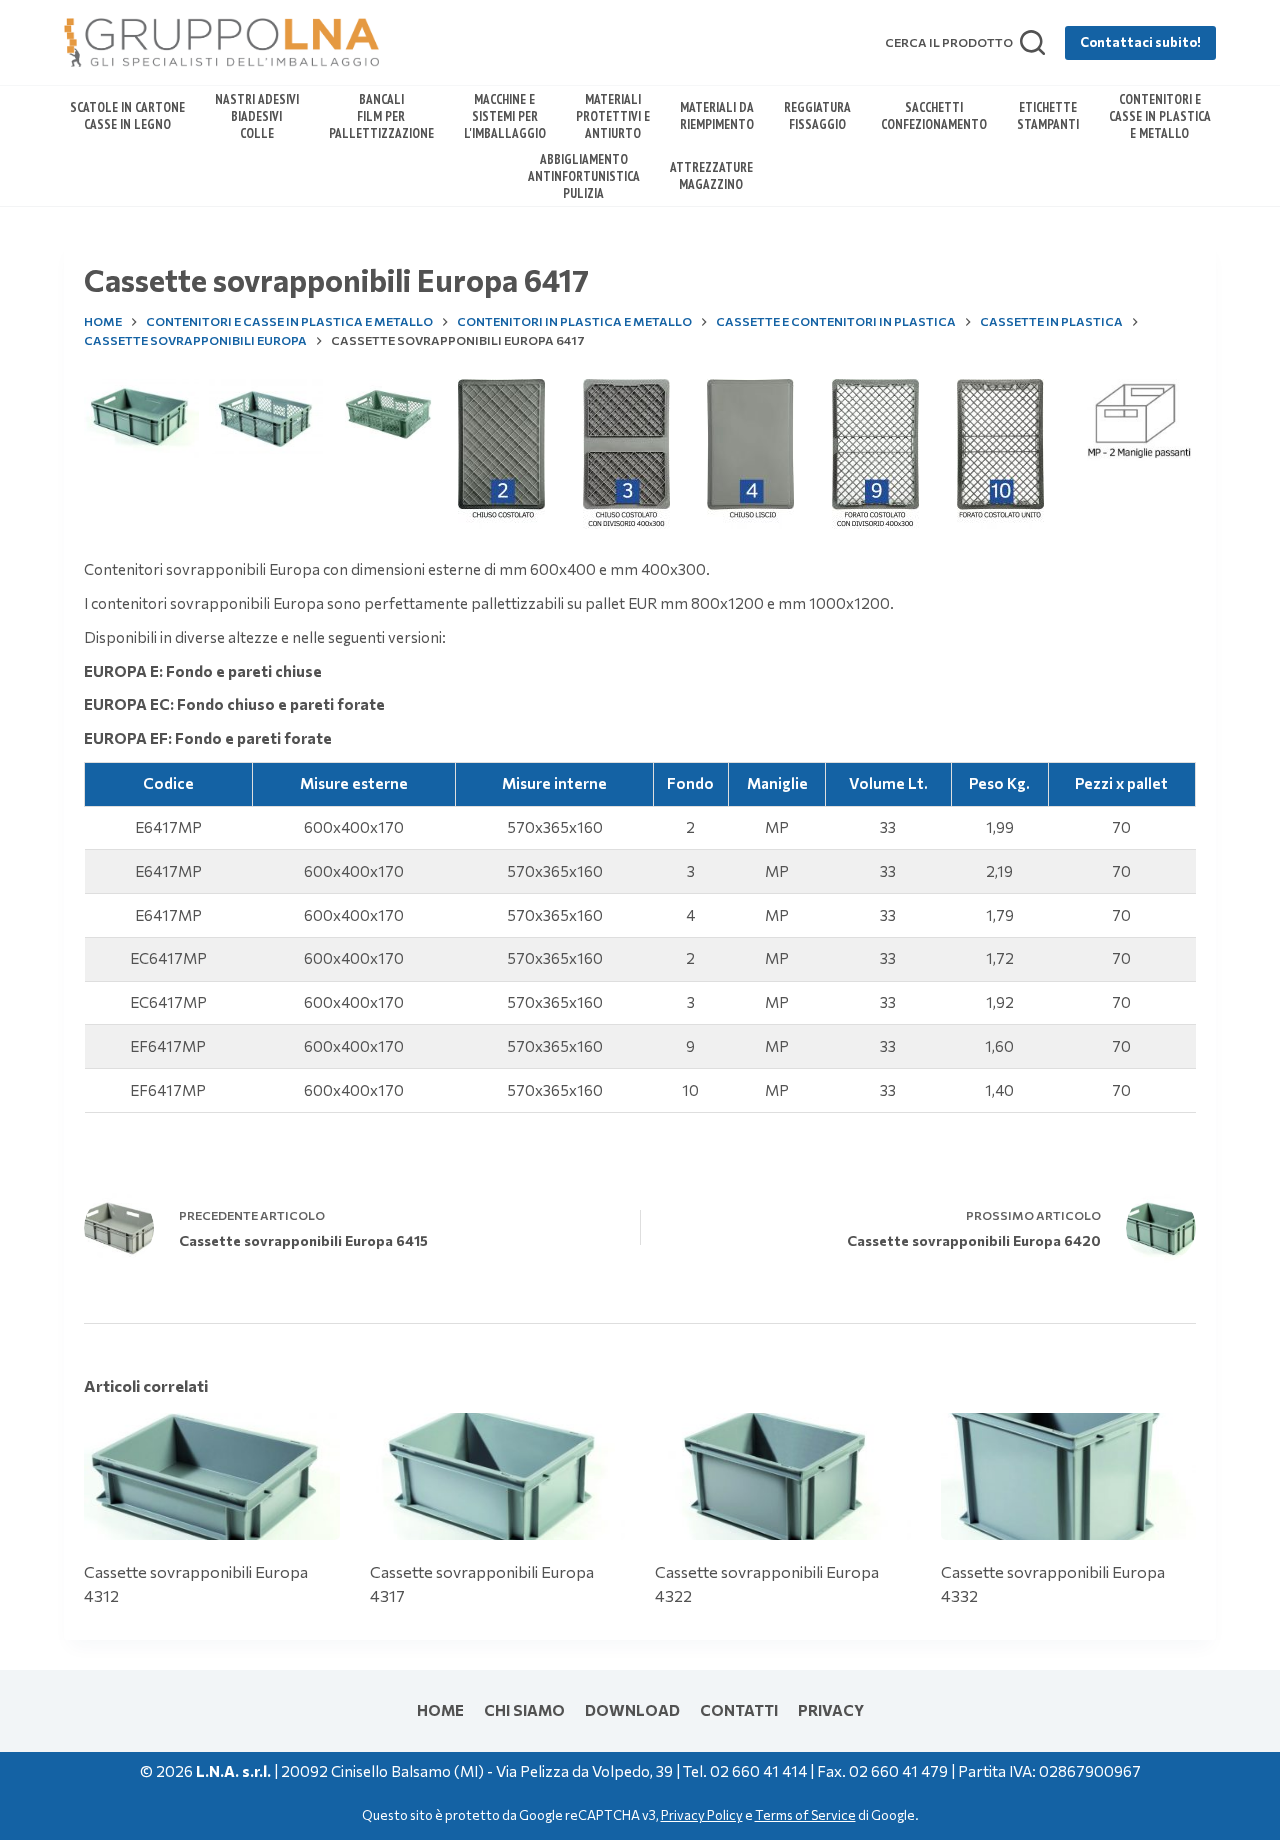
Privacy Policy (702, 1815)
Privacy (831, 1710)
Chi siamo (524, 1710)
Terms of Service (805, 1815)
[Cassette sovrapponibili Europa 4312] (212, 1477)
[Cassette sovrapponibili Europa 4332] (1069, 1477)
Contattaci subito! (1140, 42)
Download (632, 1710)
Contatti (739, 1710)
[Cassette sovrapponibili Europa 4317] (498, 1477)
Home (440, 1710)
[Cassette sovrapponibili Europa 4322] (783, 1477)
